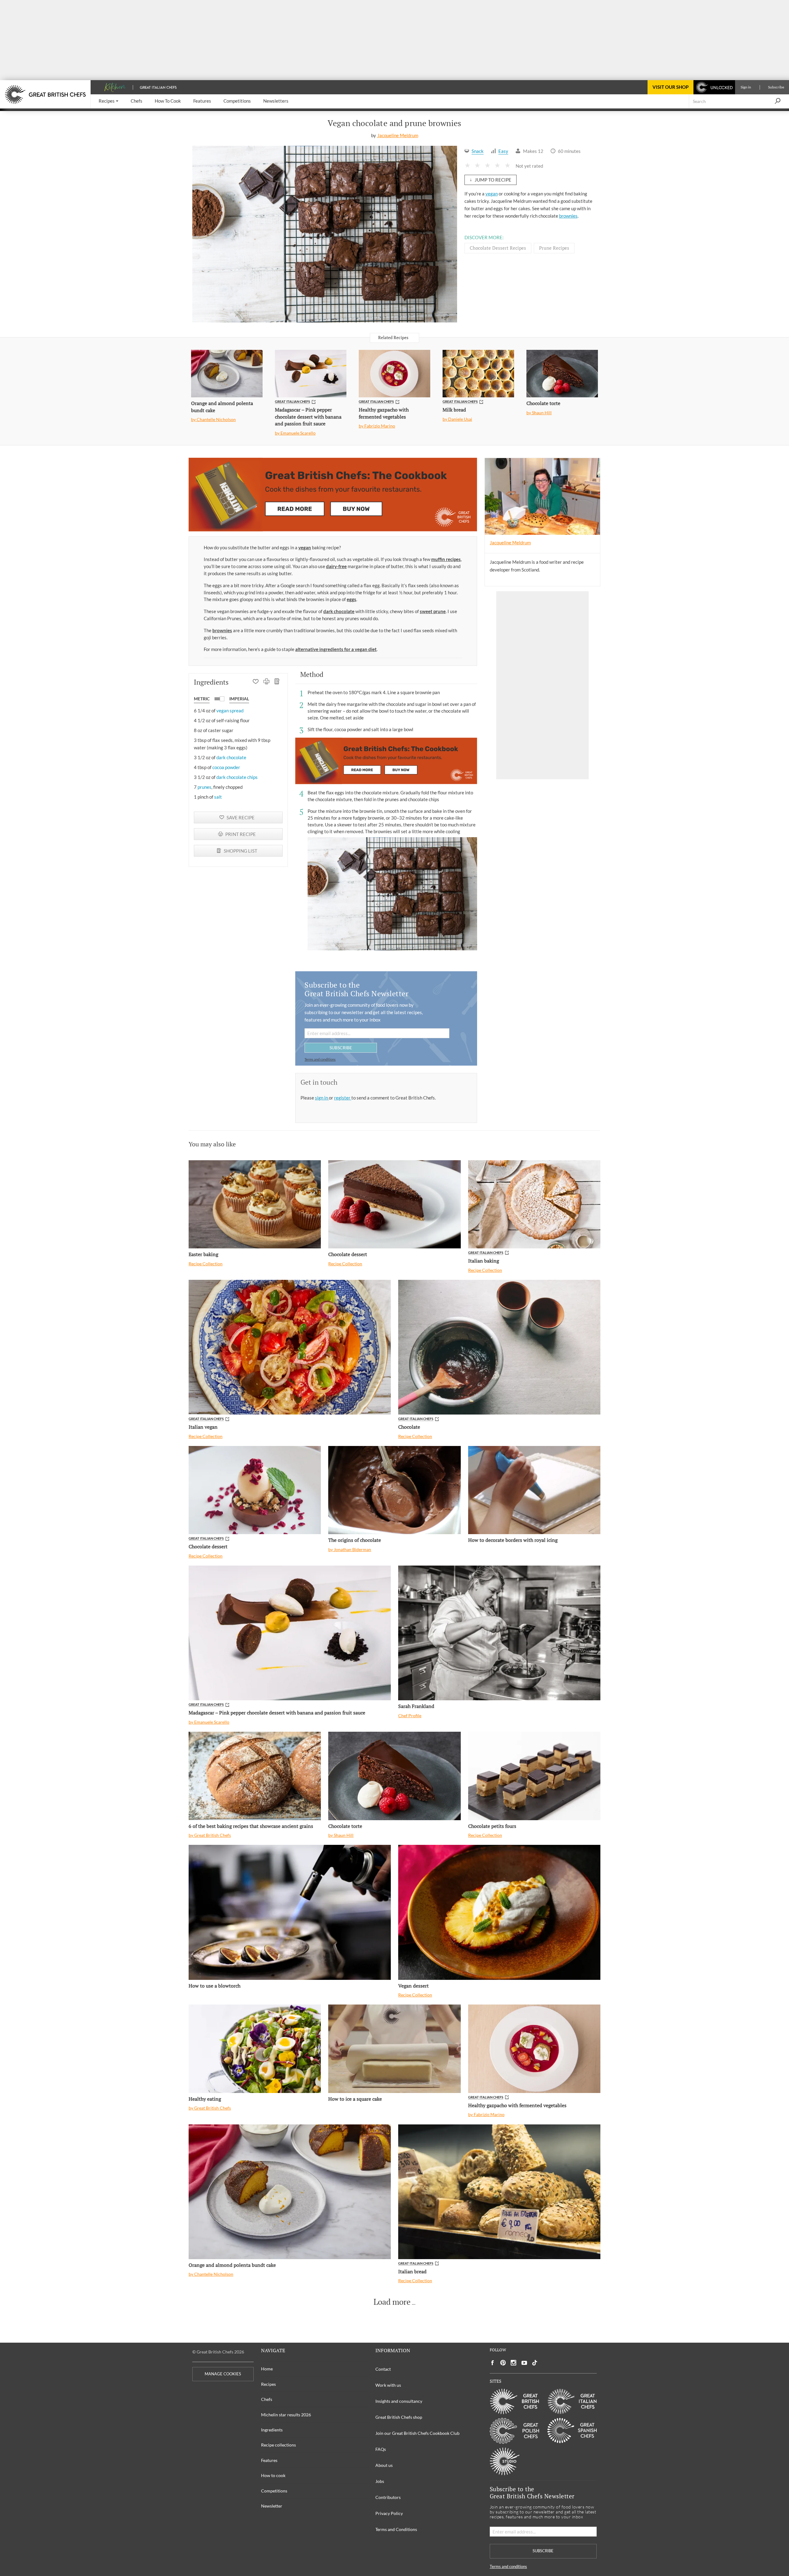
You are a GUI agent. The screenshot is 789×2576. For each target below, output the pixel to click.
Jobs (380, 2481)
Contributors (388, 2497)
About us (384, 2465)
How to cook (273, 2475)
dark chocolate (339, 611)
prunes (204, 787)
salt (218, 797)
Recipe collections (278, 2445)
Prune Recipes (554, 248)
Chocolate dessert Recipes (498, 248)
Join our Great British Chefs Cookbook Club (417, 2433)
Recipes (268, 2384)
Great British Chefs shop (399, 2417)
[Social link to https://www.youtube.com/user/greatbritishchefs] (524, 2363)
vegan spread (230, 711)
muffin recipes (446, 559)
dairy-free (336, 566)
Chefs (267, 2399)
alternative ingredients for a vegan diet (336, 649)
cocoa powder (226, 767)
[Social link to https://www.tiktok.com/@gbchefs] (535, 2363)
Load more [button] (392, 2302)
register (343, 1098)
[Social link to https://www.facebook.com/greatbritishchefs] (493, 2363)
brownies (568, 216)
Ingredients (272, 2430)
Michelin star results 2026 (286, 2415)
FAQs (381, 2449)
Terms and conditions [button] (320, 1059)
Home (267, 2369)
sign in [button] (322, 1098)
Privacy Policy (389, 2513)
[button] (108, 101)
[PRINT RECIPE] (266, 682)
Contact (383, 2369)
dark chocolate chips (237, 777)
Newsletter (272, 2506)
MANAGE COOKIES (223, 2374)
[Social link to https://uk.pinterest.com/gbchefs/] (503, 2363)
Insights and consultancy (399, 2401)
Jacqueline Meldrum (398, 135)
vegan (492, 194)
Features (269, 2460)
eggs (352, 599)
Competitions (274, 2491)
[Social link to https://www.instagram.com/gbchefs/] (514, 2363)
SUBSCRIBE (341, 1048)
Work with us (388, 2385)
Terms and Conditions (396, 2529)
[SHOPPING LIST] (277, 682)
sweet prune (433, 611)
